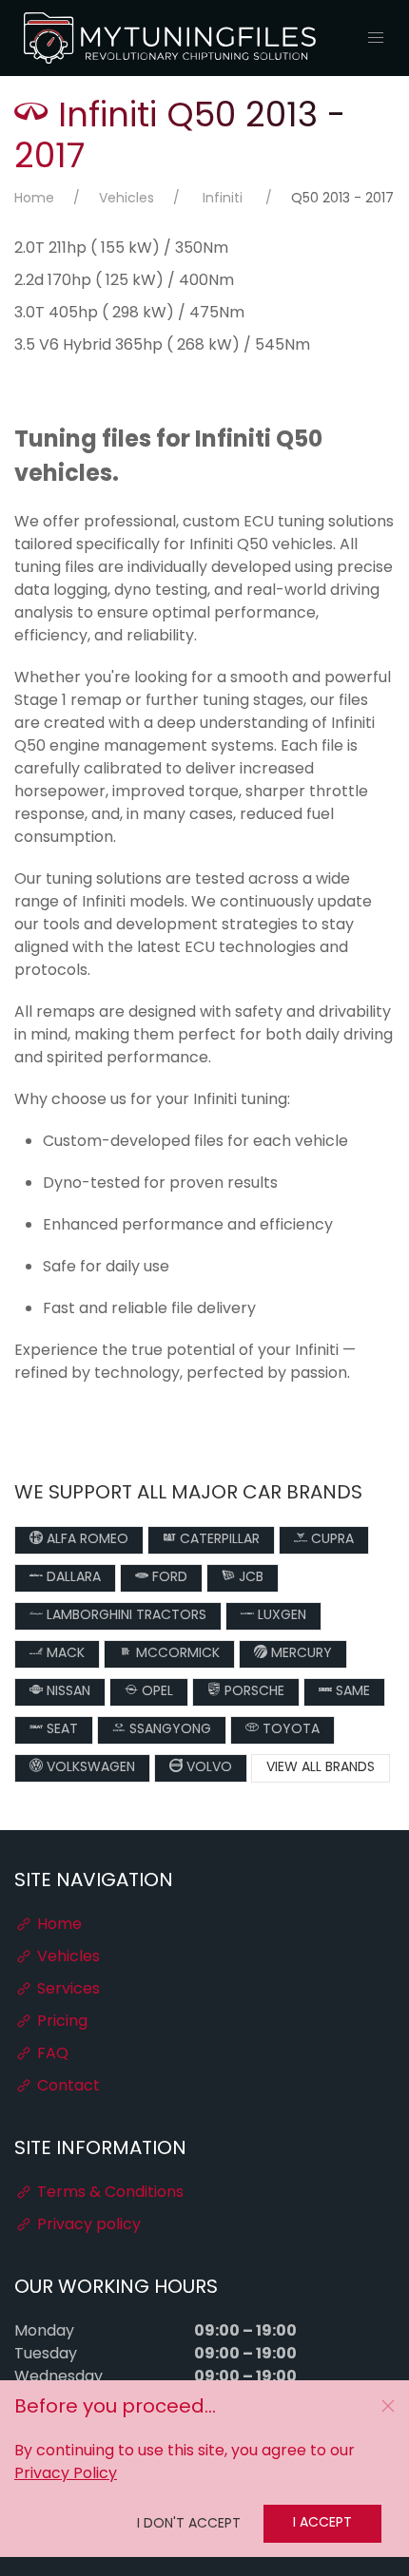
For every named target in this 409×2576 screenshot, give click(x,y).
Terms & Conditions (108, 2193)
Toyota (289, 1730)
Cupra (331, 1540)
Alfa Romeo (86, 1540)
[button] (376, 38)
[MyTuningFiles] (171, 38)
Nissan (67, 1692)
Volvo (207, 1768)
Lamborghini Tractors (125, 1616)
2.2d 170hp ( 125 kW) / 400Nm (124, 281)
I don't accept (189, 2524)
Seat (60, 1730)
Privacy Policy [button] (66, 2474)
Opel (156, 1692)
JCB (249, 1578)
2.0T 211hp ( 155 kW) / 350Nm (121, 249)
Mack (64, 1654)
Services (67, 1990)
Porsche (253, 1692)
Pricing (60, 2022)
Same (351, 1692)
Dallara (72, 1578)
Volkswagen (89, 1768)
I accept (322, 2523)
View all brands (321, 1768)
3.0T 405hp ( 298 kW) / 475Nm (129, 314)
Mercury (300, 1654)
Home (34, 199)
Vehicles (127, 199)
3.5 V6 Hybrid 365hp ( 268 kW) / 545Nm (162, 346)
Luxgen (280, 1616)
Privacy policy (87, 2225)
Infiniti (223, 199)
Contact (67, 2087)
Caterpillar (218, 1540)
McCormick (176, 1654)
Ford (168, 1578)
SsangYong (168, 1730)
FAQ (51, 2054)
